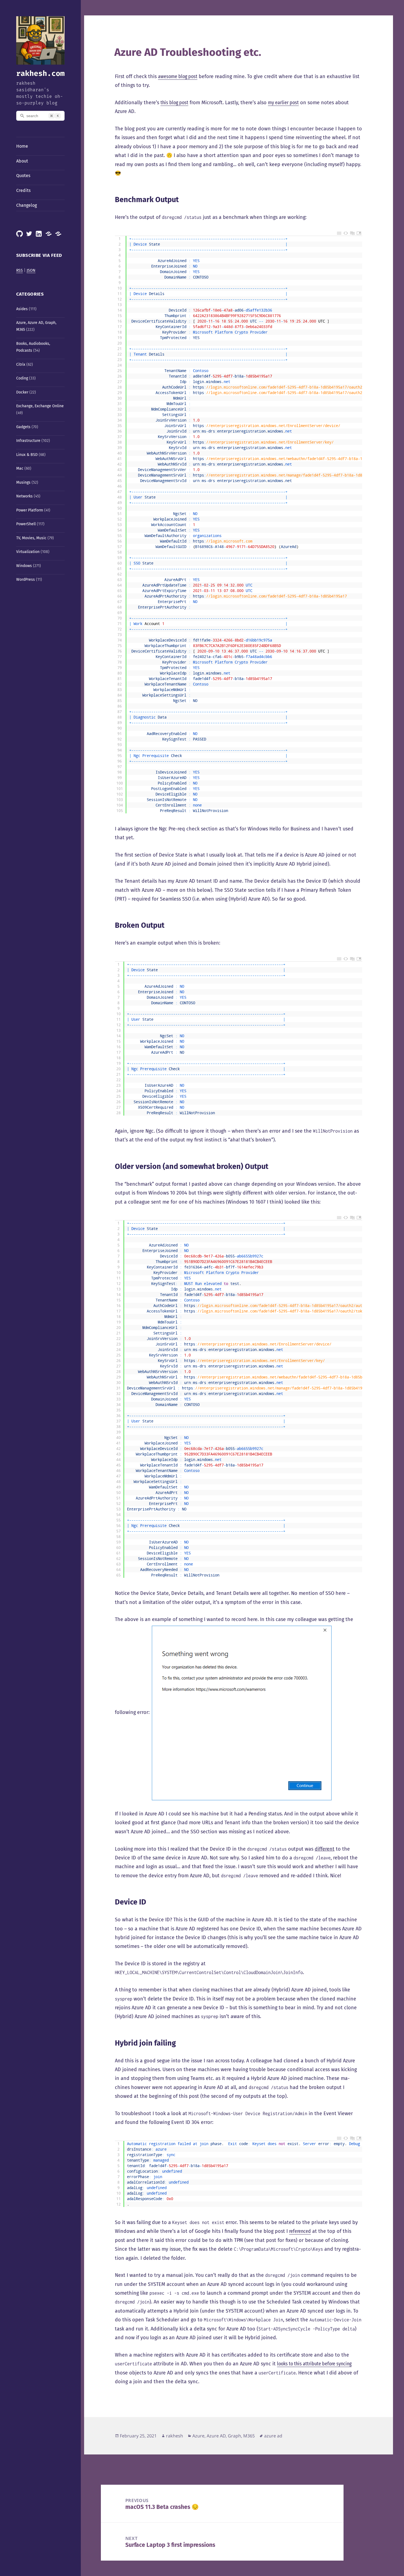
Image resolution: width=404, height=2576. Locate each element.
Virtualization (28, 552)
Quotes (23, 176)
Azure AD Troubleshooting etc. (188, 52)
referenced (300, 2231)
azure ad (273, 2436)
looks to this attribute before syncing (314, 2364)
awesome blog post (178, 76)
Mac (20, 468)
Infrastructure (28, 441)
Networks (24, 496)
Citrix (21, 364)
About (22, 161)
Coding (22, 378)
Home (22, 146)
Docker (22, 392)
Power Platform (30, 510)
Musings (23, 482)
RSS (20, 270)
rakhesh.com (40, 73)
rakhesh (175, 2436)
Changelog (27, 205)
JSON (31, 270)
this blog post (174, 103)
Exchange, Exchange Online (40, 406)
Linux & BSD (27, 455)
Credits (23, 190)
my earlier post (283, 103)
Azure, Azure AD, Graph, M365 (224, 2436)
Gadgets (23, 427)
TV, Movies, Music (31, 538)
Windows (24, 566)
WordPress (26, 580)
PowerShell (26, 524)
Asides (22, 309)
